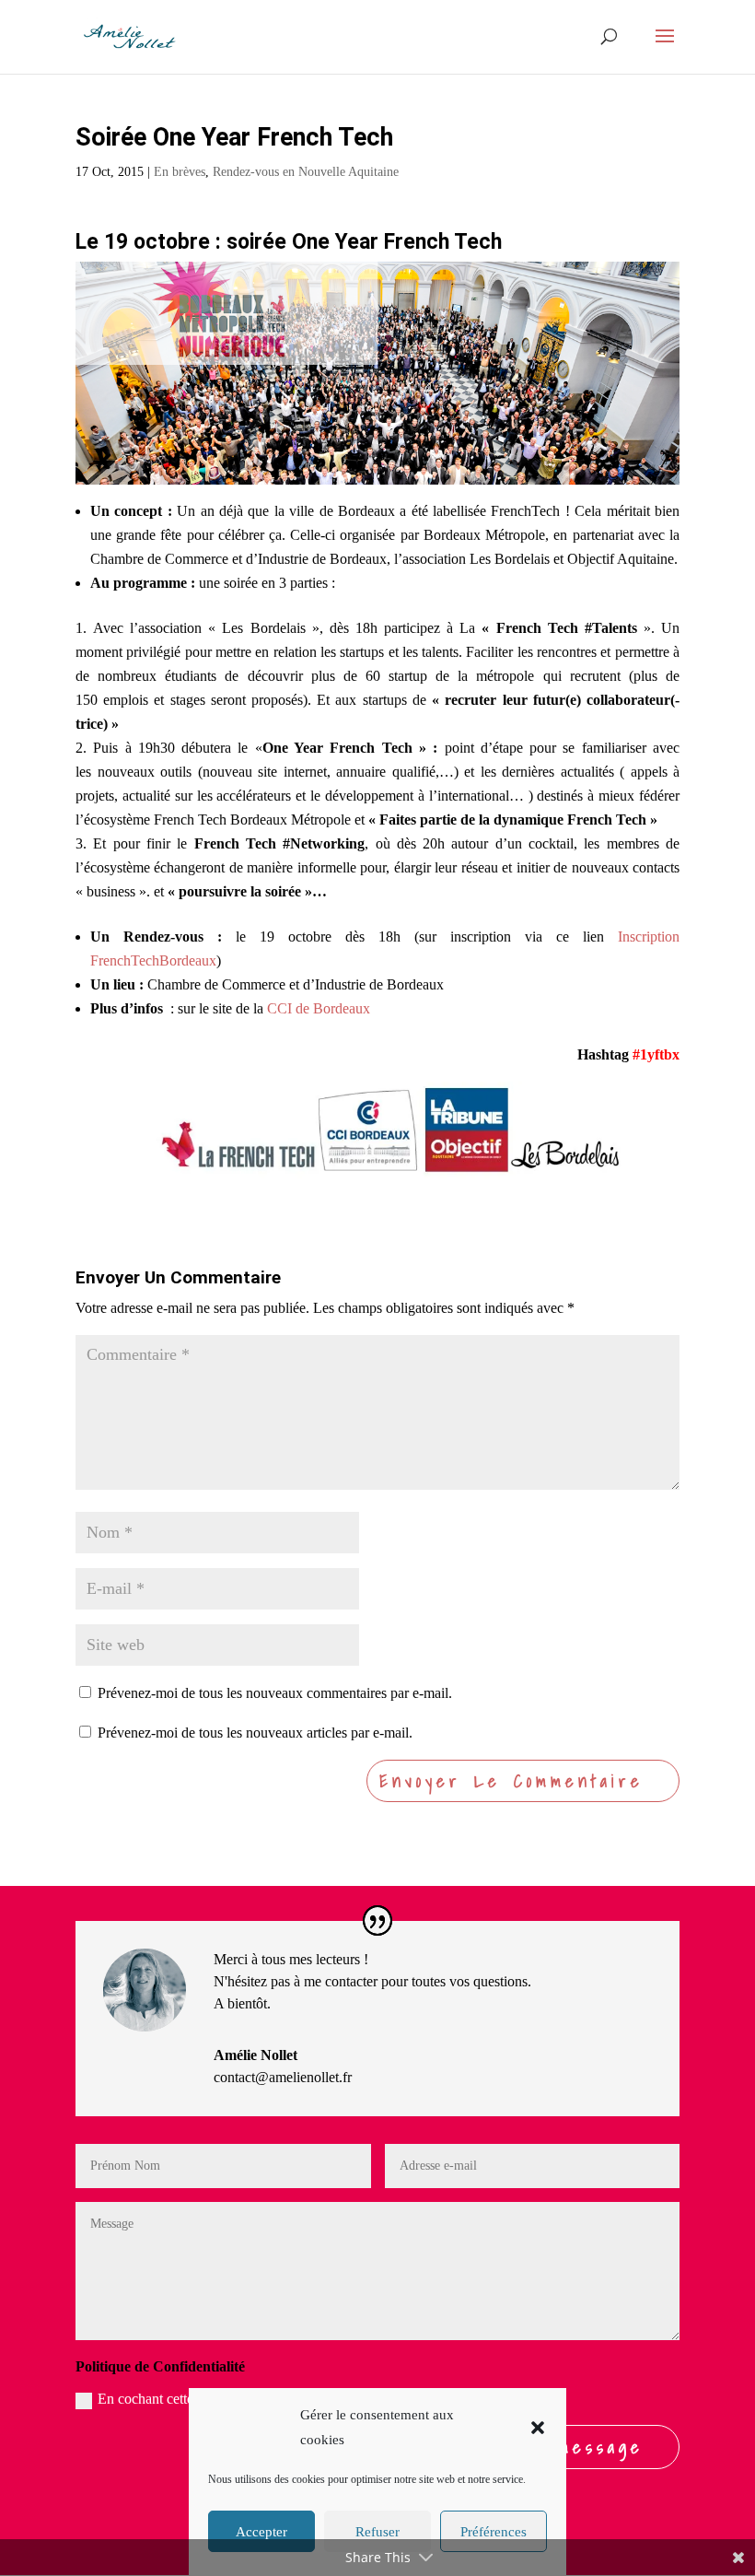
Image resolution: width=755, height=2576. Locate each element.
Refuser (377, 2532)
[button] (538, 2428)
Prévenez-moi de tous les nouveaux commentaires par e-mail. (275, 1693)
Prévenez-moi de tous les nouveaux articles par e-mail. (255, 1733)
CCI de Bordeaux (319, 1008)
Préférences (494, 2532)
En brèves (180, 172)
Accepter (261, 2532)
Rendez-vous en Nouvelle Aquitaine (306, 172)
